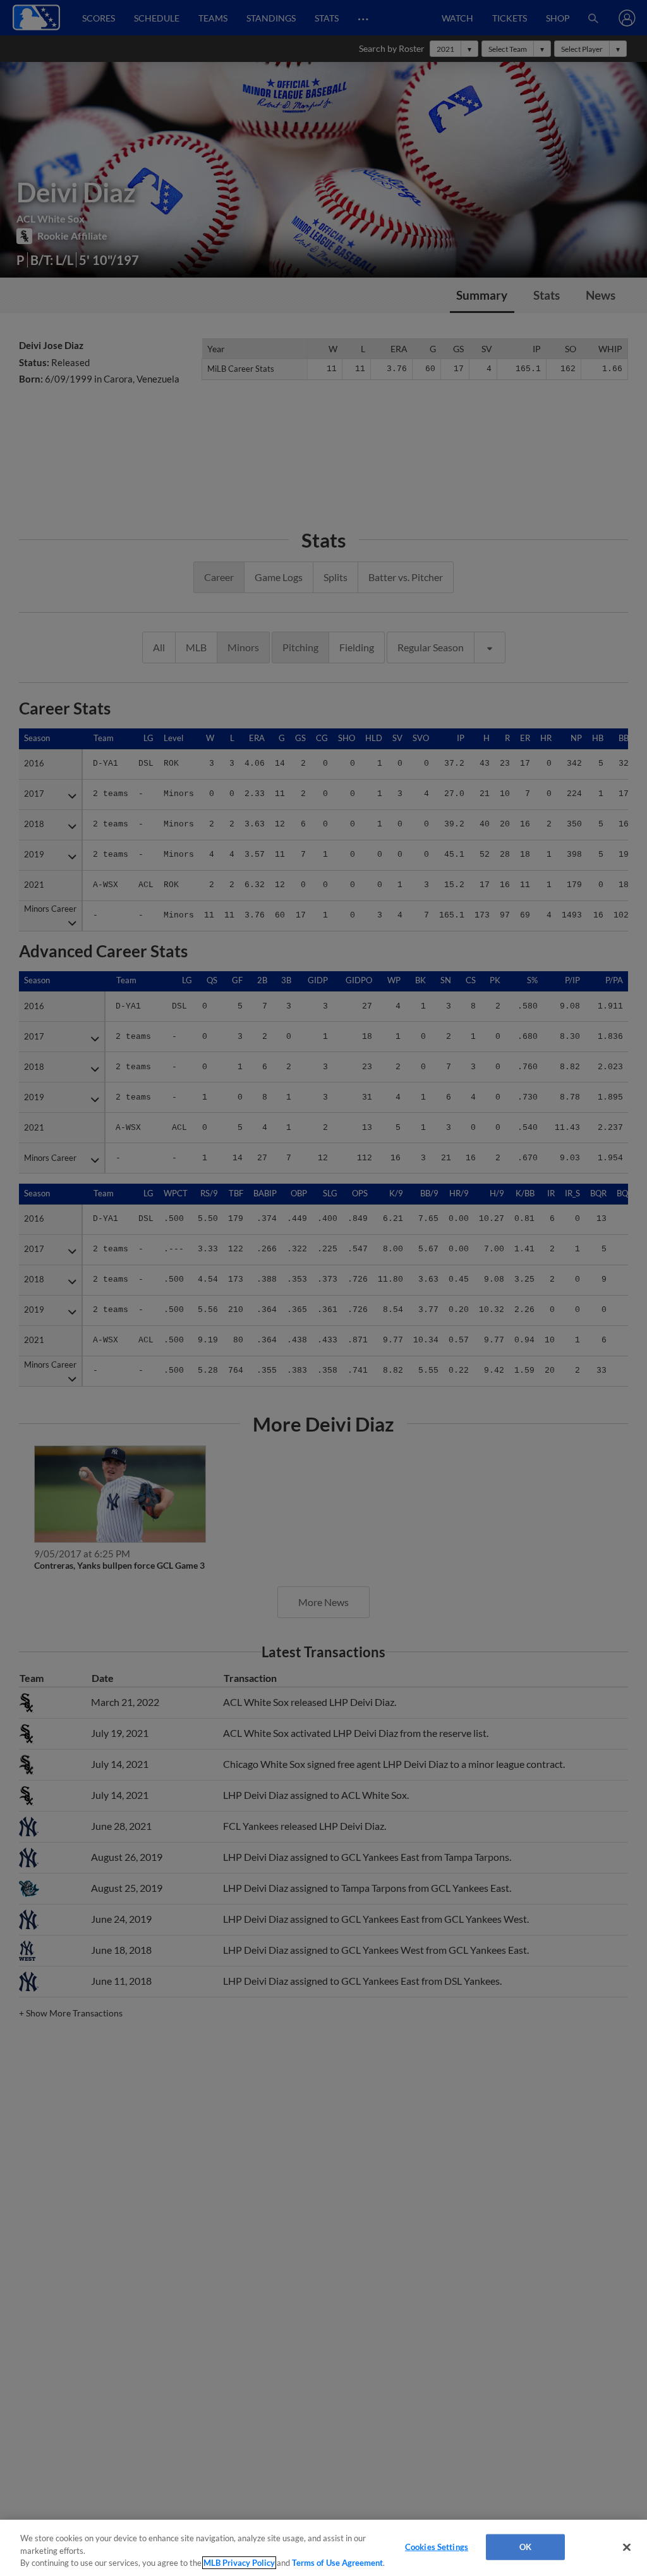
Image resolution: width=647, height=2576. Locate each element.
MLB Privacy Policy (239, 2563)
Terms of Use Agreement (337, 2563)
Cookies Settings (437, 2546)
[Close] (627, 2547)
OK (525, 2546)
